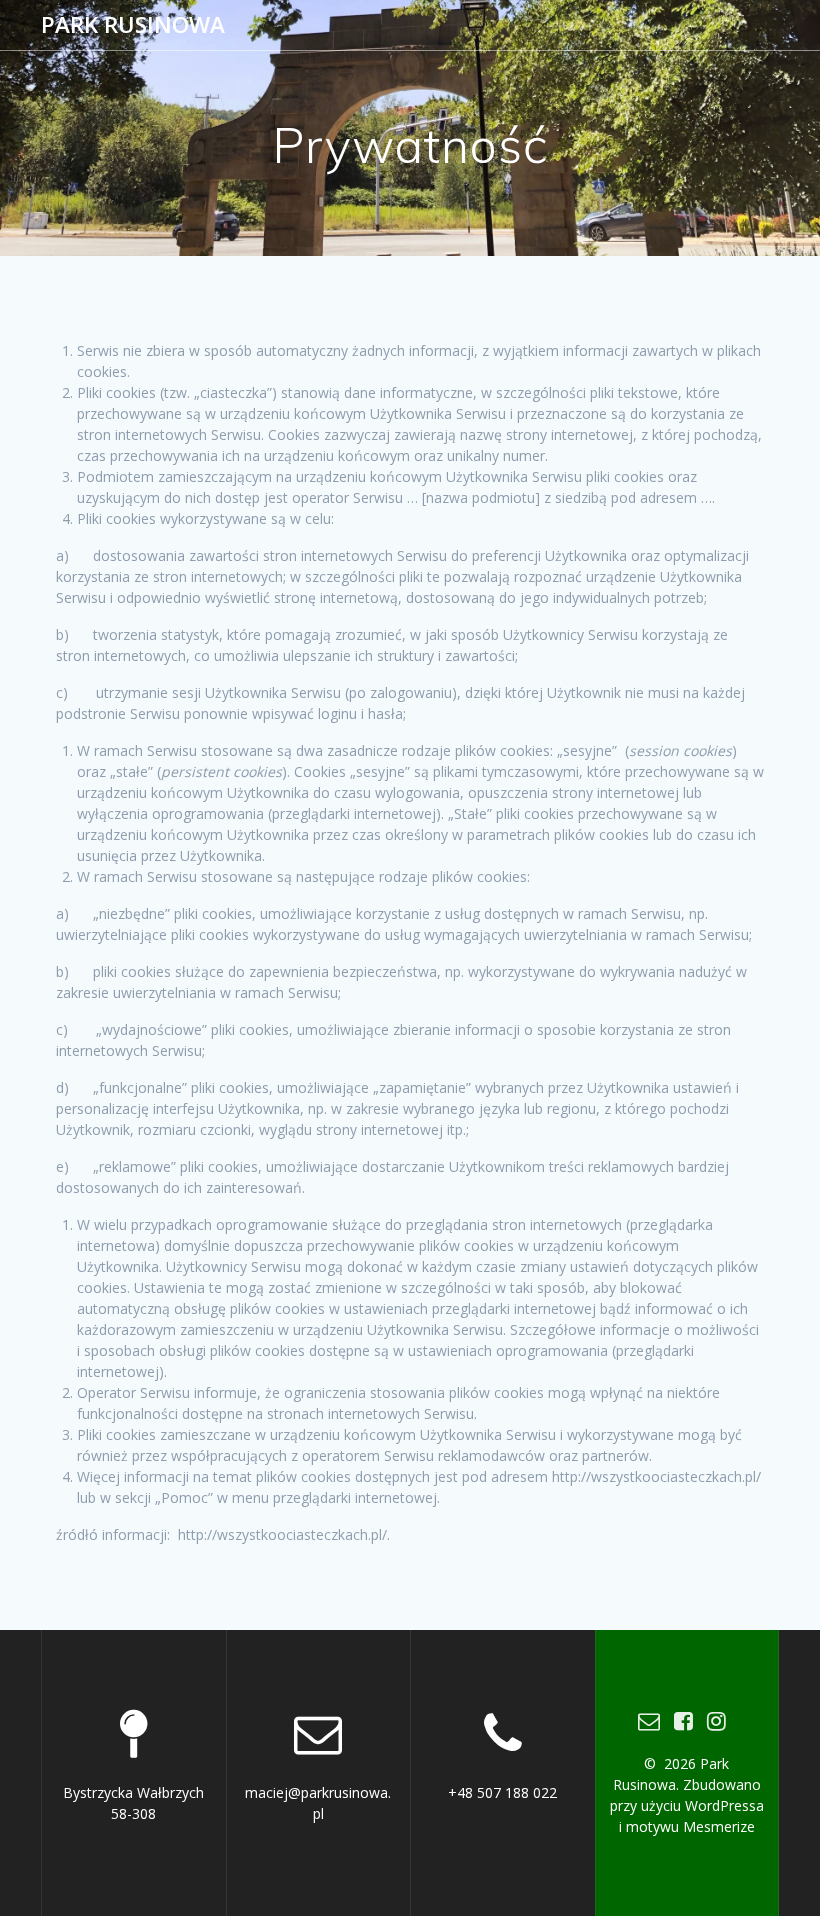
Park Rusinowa (133, 25)
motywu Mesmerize (690, 1826)
